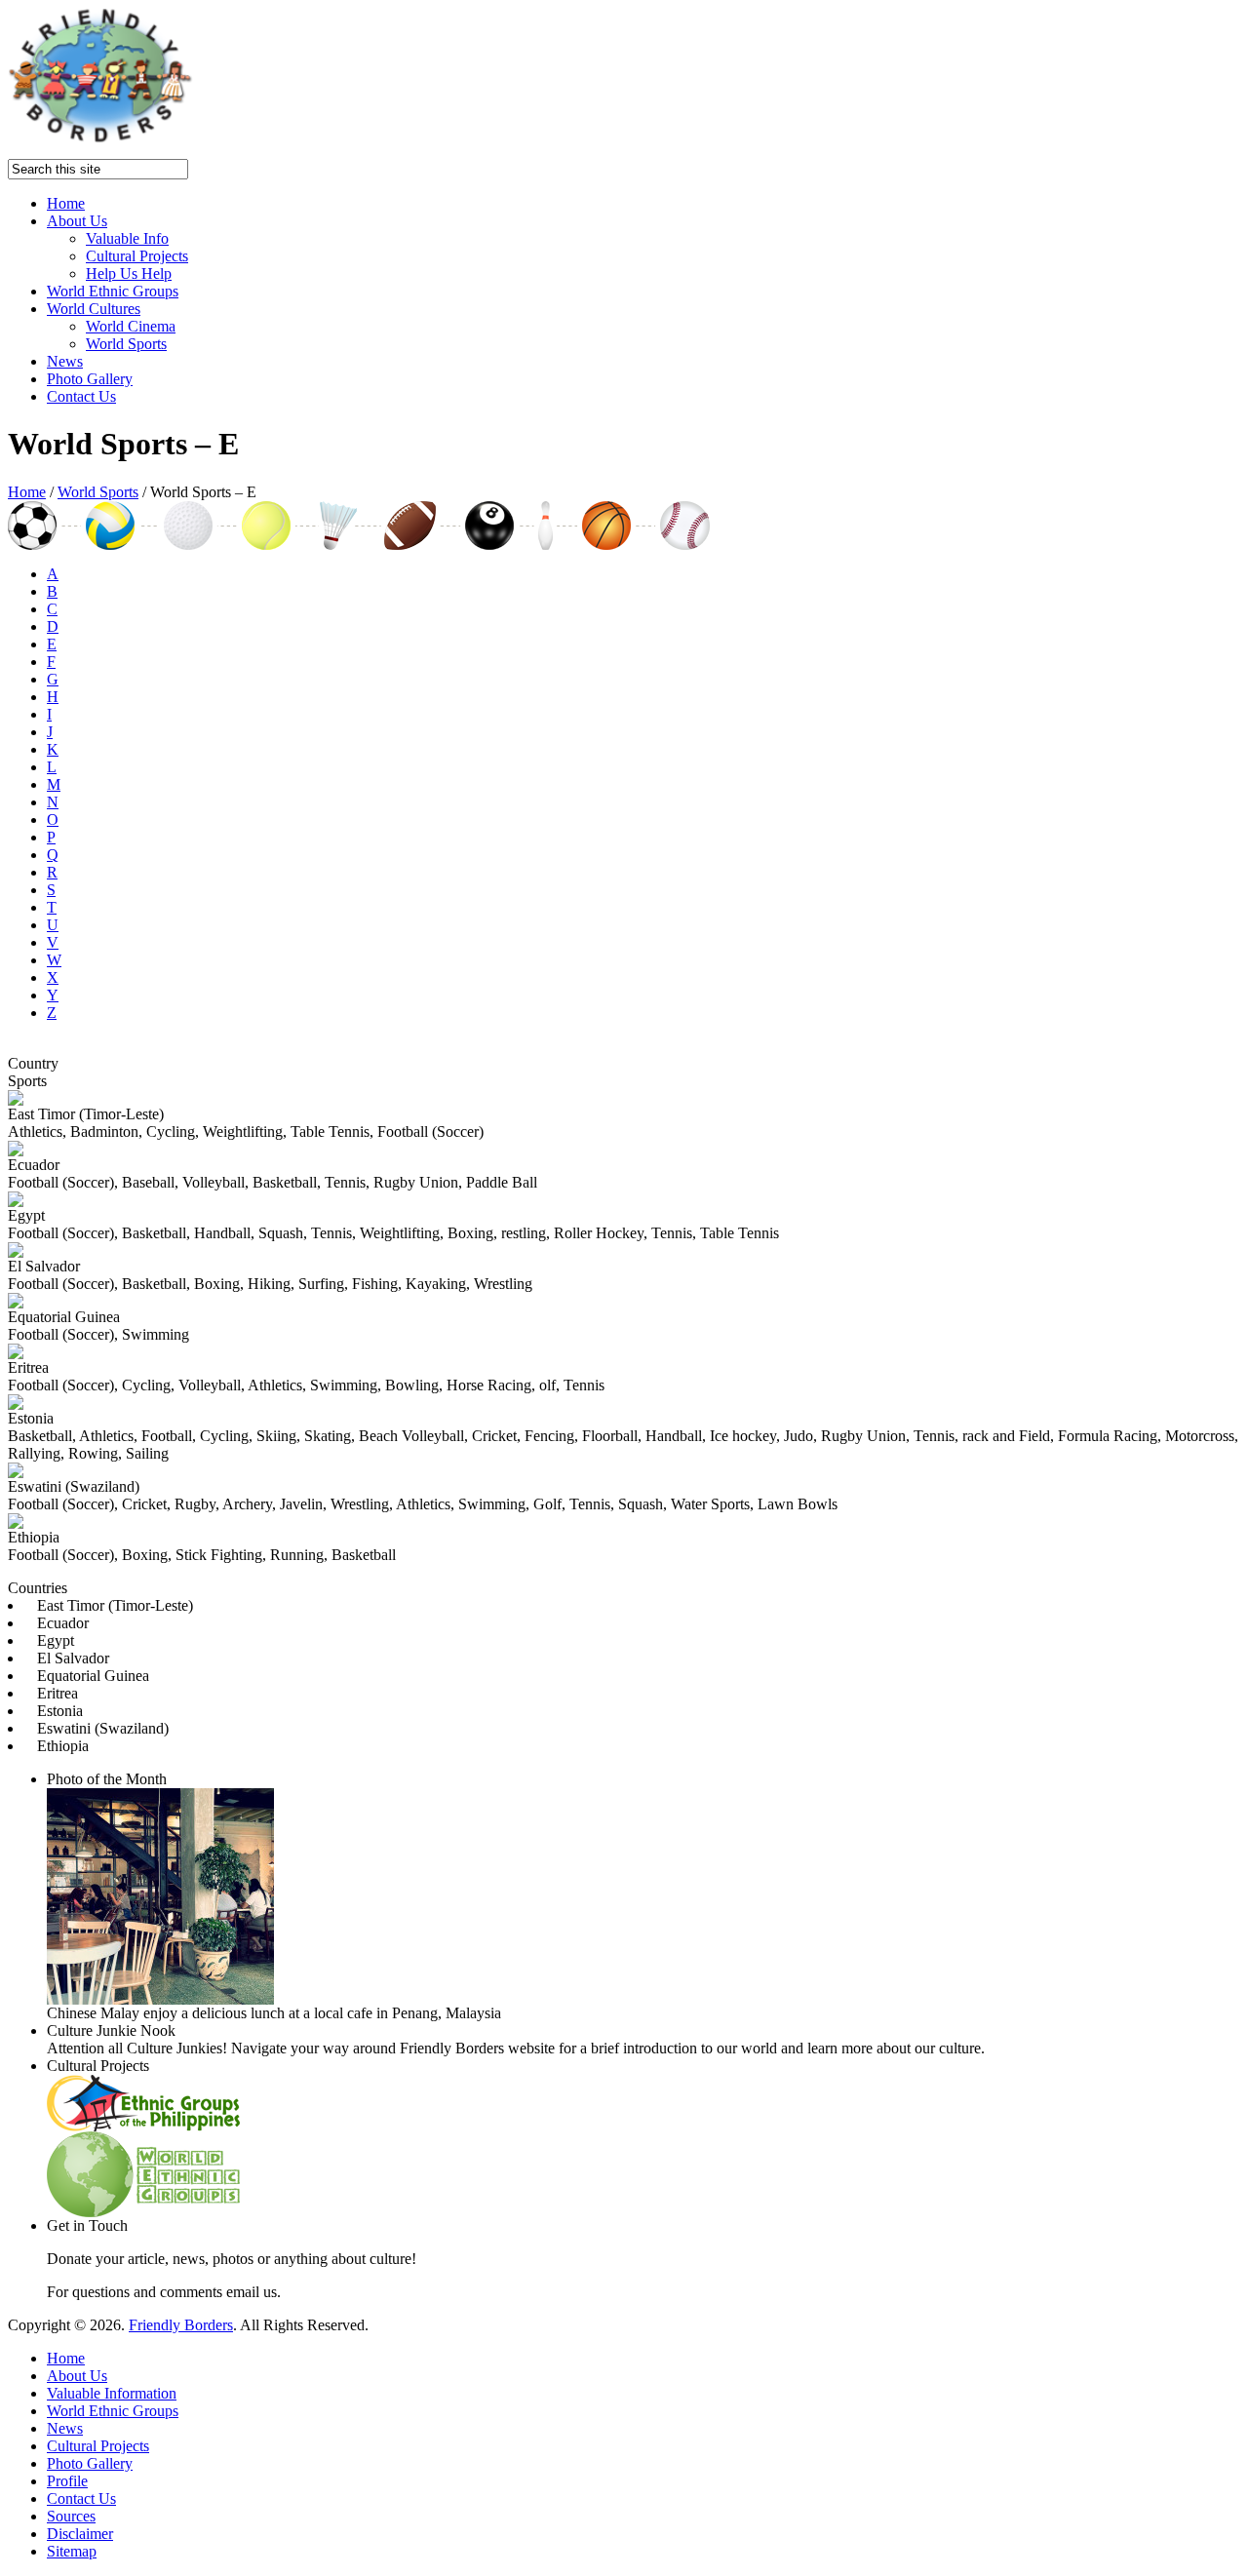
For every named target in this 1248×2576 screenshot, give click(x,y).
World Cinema (131, 326)
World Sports (126, 344)
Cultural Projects (137, 256)
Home (66, 203)
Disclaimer (80, 2534)
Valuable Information (112, 2393)
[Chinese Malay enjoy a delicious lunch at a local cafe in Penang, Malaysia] (160, 1999)
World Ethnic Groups (113, 291)
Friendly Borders (181, 2325)
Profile (67, 2481)
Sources (71, 2516)
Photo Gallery (90, 379)
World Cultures (94, 309)
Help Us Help (129, 273)
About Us (77, 221)
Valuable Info (127, 238)
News (65, 361)
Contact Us (81, 396)
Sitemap (72, 2551)
